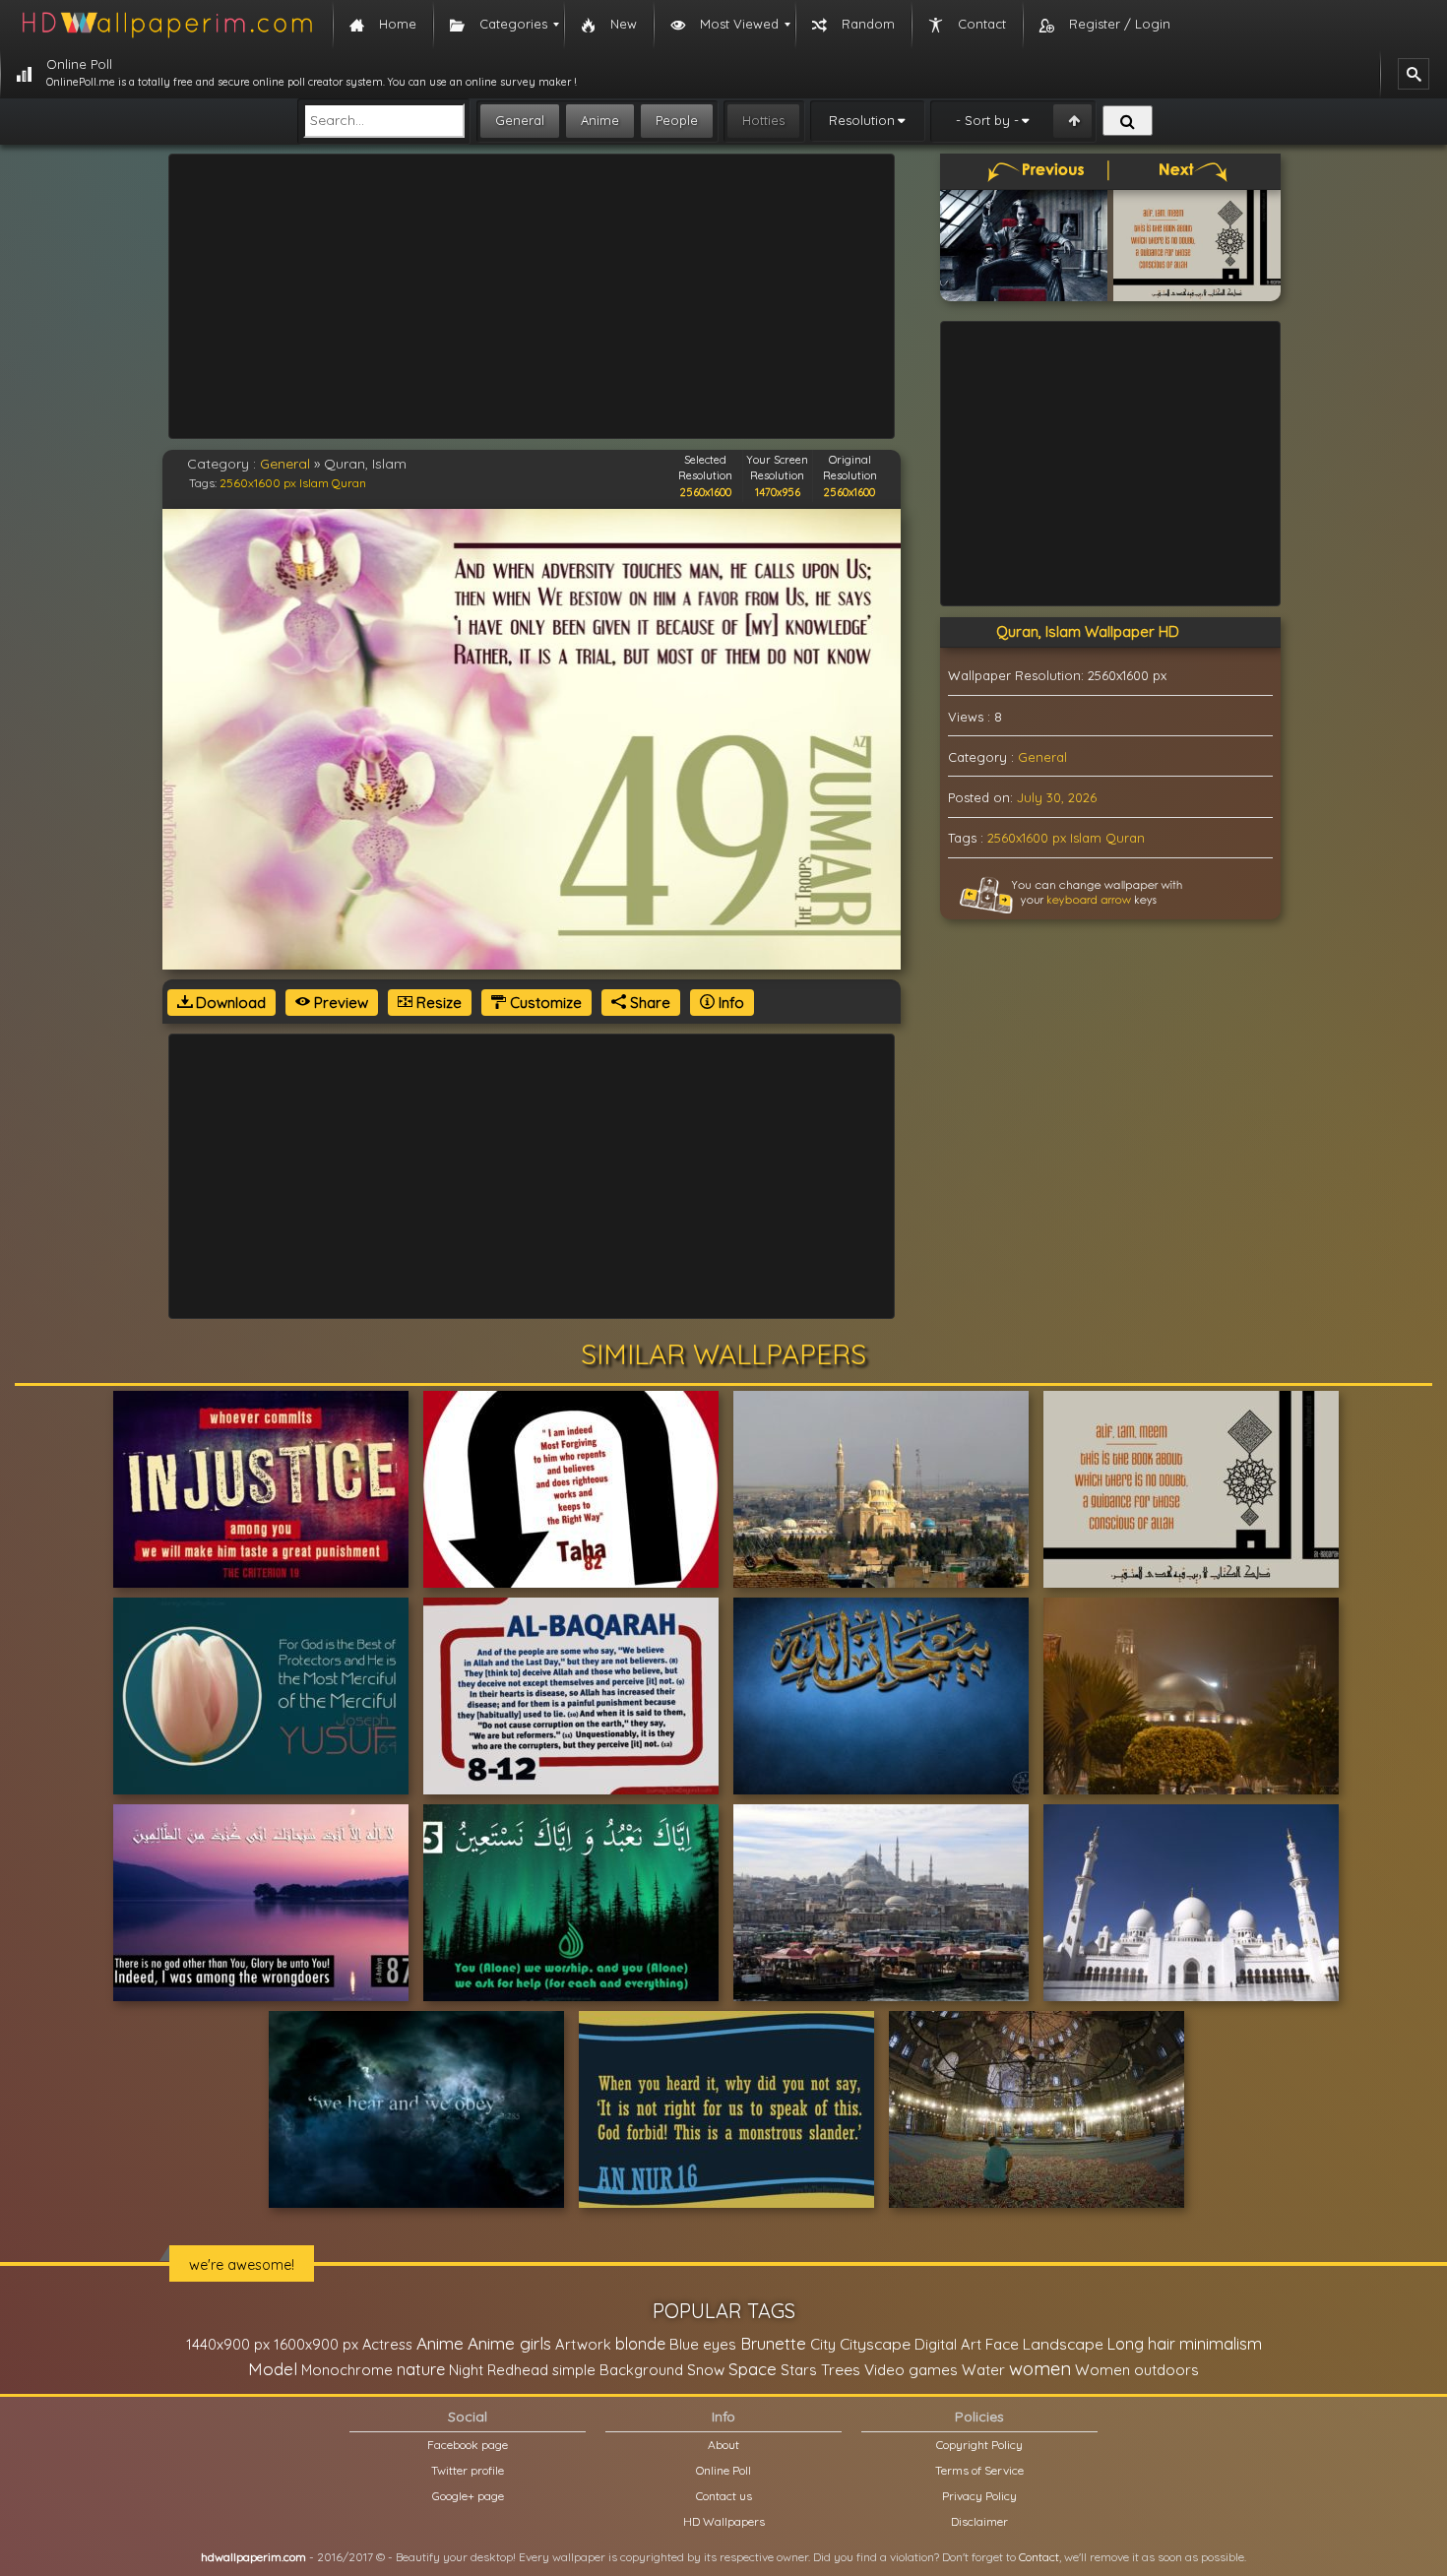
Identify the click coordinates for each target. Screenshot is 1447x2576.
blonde (640, 2344)
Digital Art (948, 2344)
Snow (706, 2370)
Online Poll (723, 2470)
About (723, 2445)
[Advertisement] (532, 296)
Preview (339, 1003)
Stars (799, 2370)
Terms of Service (979, 2470)
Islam (314, 483)
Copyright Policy (979, 2445)
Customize (544, 1003)
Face (1002, 2344)
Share (648, 1003)
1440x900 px (228, 2344)
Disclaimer (979, 2521)
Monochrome (347, 2370)
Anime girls (509, 2343)
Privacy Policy (979, 2496)
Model (273, 2369)
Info (729, 1003)
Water (983, 2370)
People (677, 120)
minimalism (1221, 2343)
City (823, 2344)
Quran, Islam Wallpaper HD (1088, 631)
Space (753, 2369)
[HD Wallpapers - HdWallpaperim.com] (166, 25)
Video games (911, 2370)
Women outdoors (1137, 2370)
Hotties (763, 120)
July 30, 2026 (1057, 797)
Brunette (773, 2343)
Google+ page (468, 2496)
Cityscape (875, 2344)
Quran (349, 483)
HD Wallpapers (724, 2521)
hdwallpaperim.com (253, 2557)
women (1040, 2368)
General (520, 120)
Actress (387, 2344)
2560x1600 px (258, 483)
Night (466, 2370)
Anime (600, 120)
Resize (437, 1003)
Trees (841, 2369)
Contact (1039, 2557)
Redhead (518, 2370)
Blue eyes (703, 2344)
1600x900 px (316, 2344)
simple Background (618, 2370)
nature (421, 2369)
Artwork (583, 2344)
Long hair (1141, 2344)
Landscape (1063, 2344)
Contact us (724, 2496)
